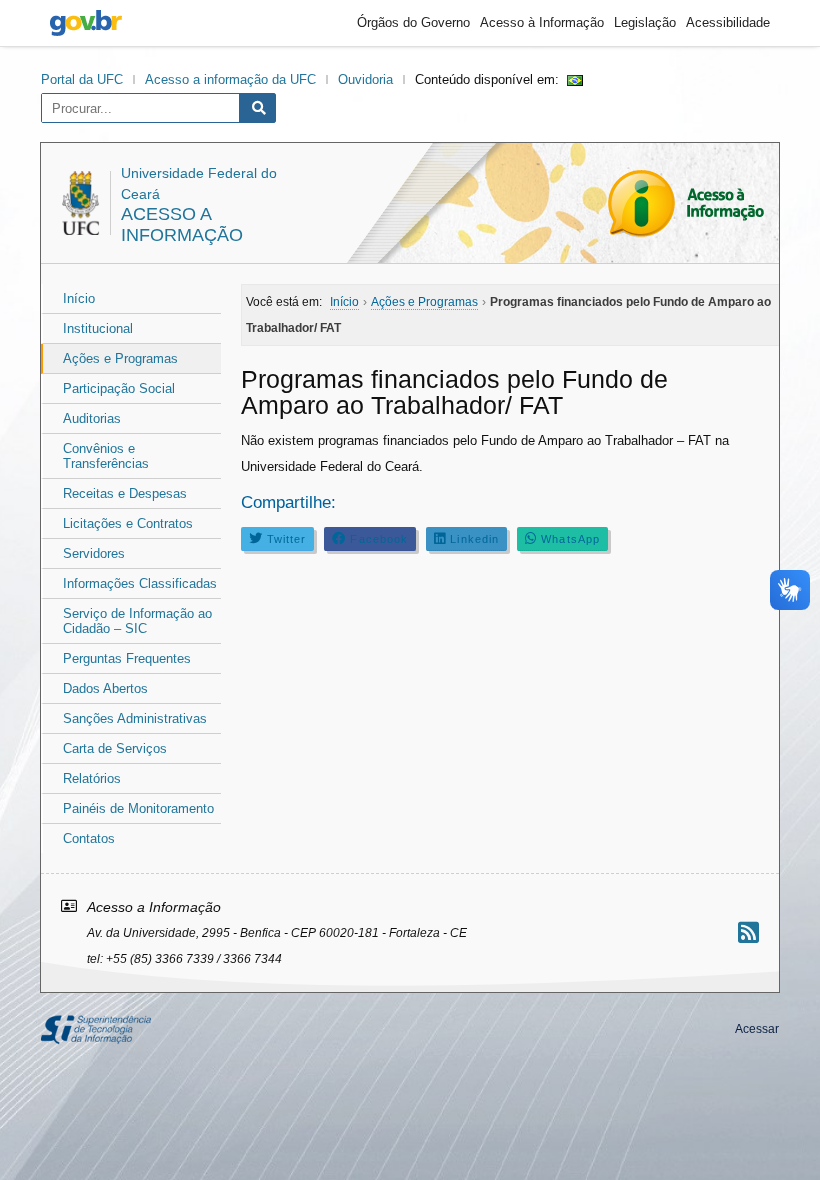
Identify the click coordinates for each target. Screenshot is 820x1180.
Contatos (89, 838)
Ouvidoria (365, 79)
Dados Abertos (105, 688)
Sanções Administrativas (135, 718)
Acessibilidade (728, 22)
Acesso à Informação (542, 22)
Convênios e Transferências (106, 456)
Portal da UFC (82, 79)
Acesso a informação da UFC (230, 79)
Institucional (98, 328)
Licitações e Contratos (128, 523)
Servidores (94, 553)
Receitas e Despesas (125, 493)
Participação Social (119, 388)
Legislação (645, 22)
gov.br (86, 23)
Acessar (757, 1029)
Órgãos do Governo (413, 22)
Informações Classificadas (140, 583)
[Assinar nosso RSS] (748, 932)
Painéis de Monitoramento (138, 808)
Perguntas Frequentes (127, 658)
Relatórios (92, 778)
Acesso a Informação (182, 224)
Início (79, 298)
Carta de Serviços (115, 748)
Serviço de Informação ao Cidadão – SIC (137, 621)
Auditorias (92, 418)
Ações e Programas (120, 358)
